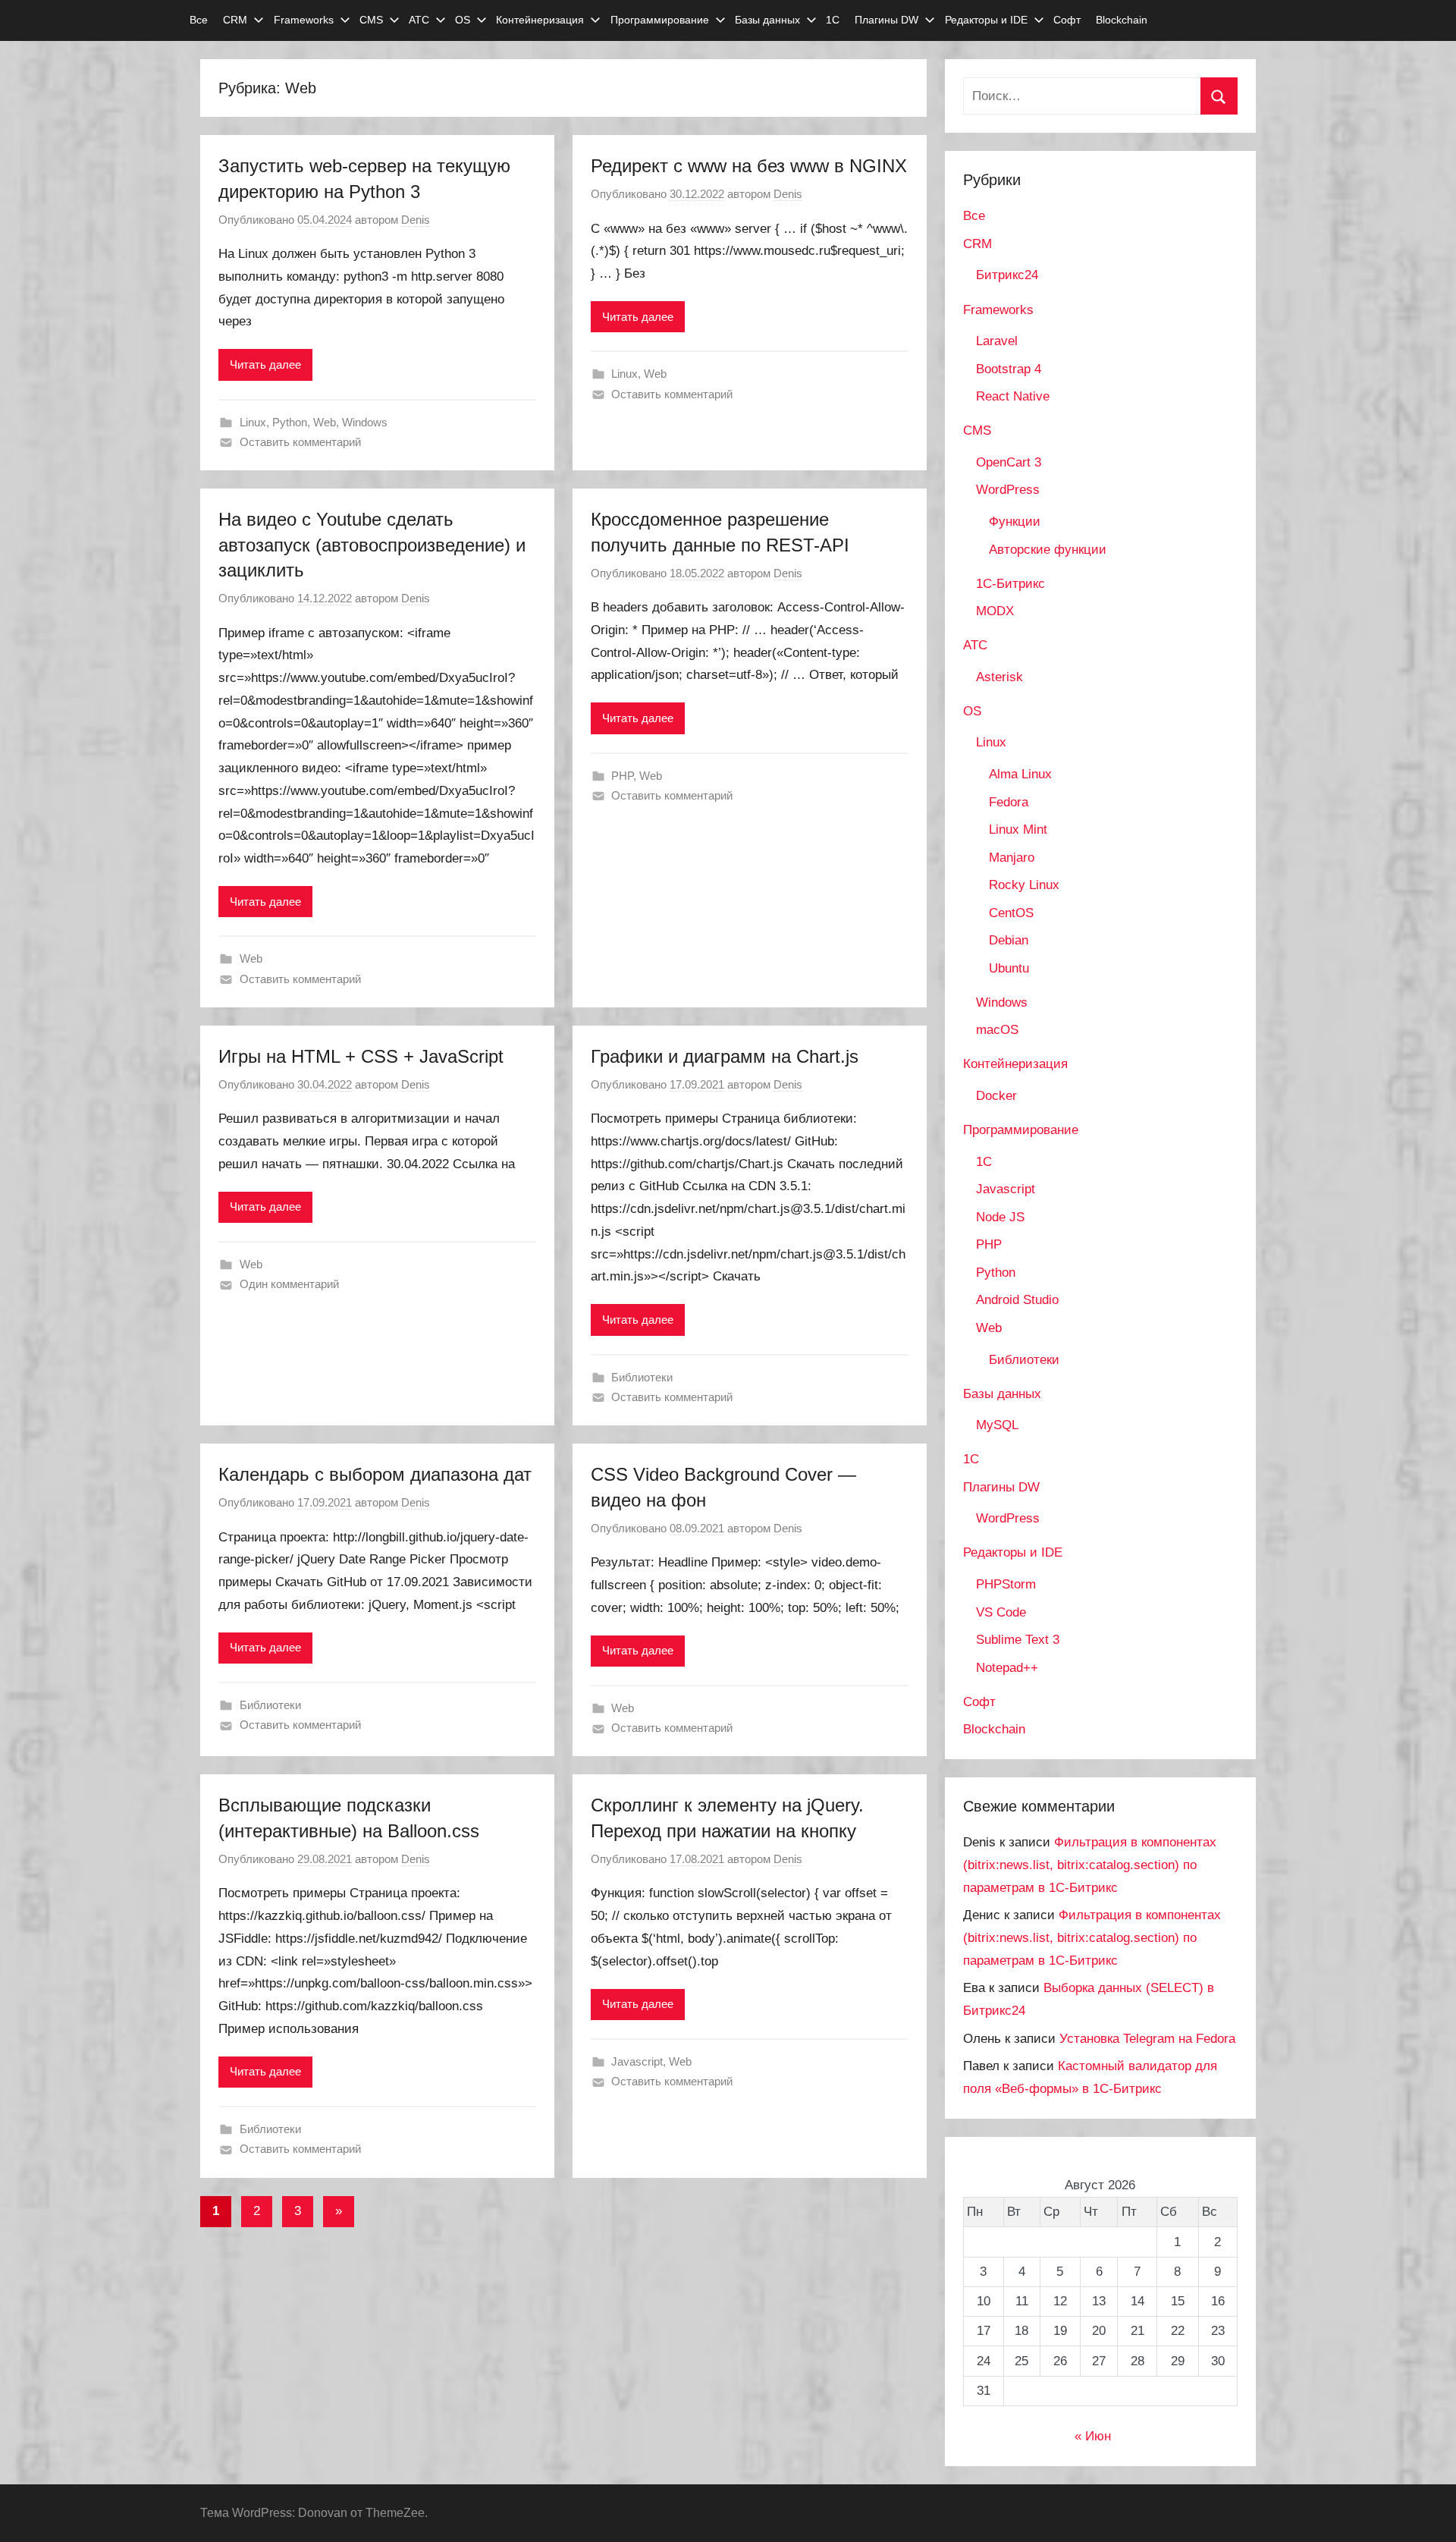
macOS (997, 1030)
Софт (1067, 20)
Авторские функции (1048, 550)
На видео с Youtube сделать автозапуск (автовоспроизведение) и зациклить (372, 545)
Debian (1009, 940)
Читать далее (265, 364)
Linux (253, 422)
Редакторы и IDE (986, 20)
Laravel (997, 341)
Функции (1015, 522)
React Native (1013, 396)
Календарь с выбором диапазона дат (375, 1474)
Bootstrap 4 (1009, 369)
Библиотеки (642, 1377)
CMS (371, 20)
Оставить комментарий (300, 442)
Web (325, 422)
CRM (235, 20)
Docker (996, 1096)
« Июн (1093, 2436)
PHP (622, 776)
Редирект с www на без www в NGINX (749, 166)
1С (833, 20)
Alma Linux (1020, 774)
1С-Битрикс (1010, 584)
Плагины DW (886, 20)
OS (463, 20)
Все (199, 20)
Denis (416, 220)
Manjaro (1012, 858)
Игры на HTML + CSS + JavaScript (361, 1056)
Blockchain (1122, 20)
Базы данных (767, 20)
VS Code (1001, 1612)
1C (984, 1162)
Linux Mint (1018, 830)
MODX (995, 611)
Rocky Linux (1024, 885)
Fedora (1009, 802)
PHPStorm (1006, 1584)
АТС (419, 20)
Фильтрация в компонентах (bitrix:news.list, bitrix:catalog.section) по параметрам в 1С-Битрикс (1090, 1865)
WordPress (1008, 490)
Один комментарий (289, 1284)
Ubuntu (1009, 968)
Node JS (1000, 1217)
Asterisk (999, 677)
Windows (365, 422)
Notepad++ (1007, 1668)
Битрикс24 (1007, 275)
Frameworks (304, 20)
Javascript (637, 2061)
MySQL (997, 1425)
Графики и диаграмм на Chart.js (725, 1056)
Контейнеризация (540, 20)
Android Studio (1017, 1300)
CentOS (1011, 913)
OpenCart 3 (1009, 462)
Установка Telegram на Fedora (1147, 2039)
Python (290, 422)
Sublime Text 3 (1018, 1640)
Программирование (660, 20)
